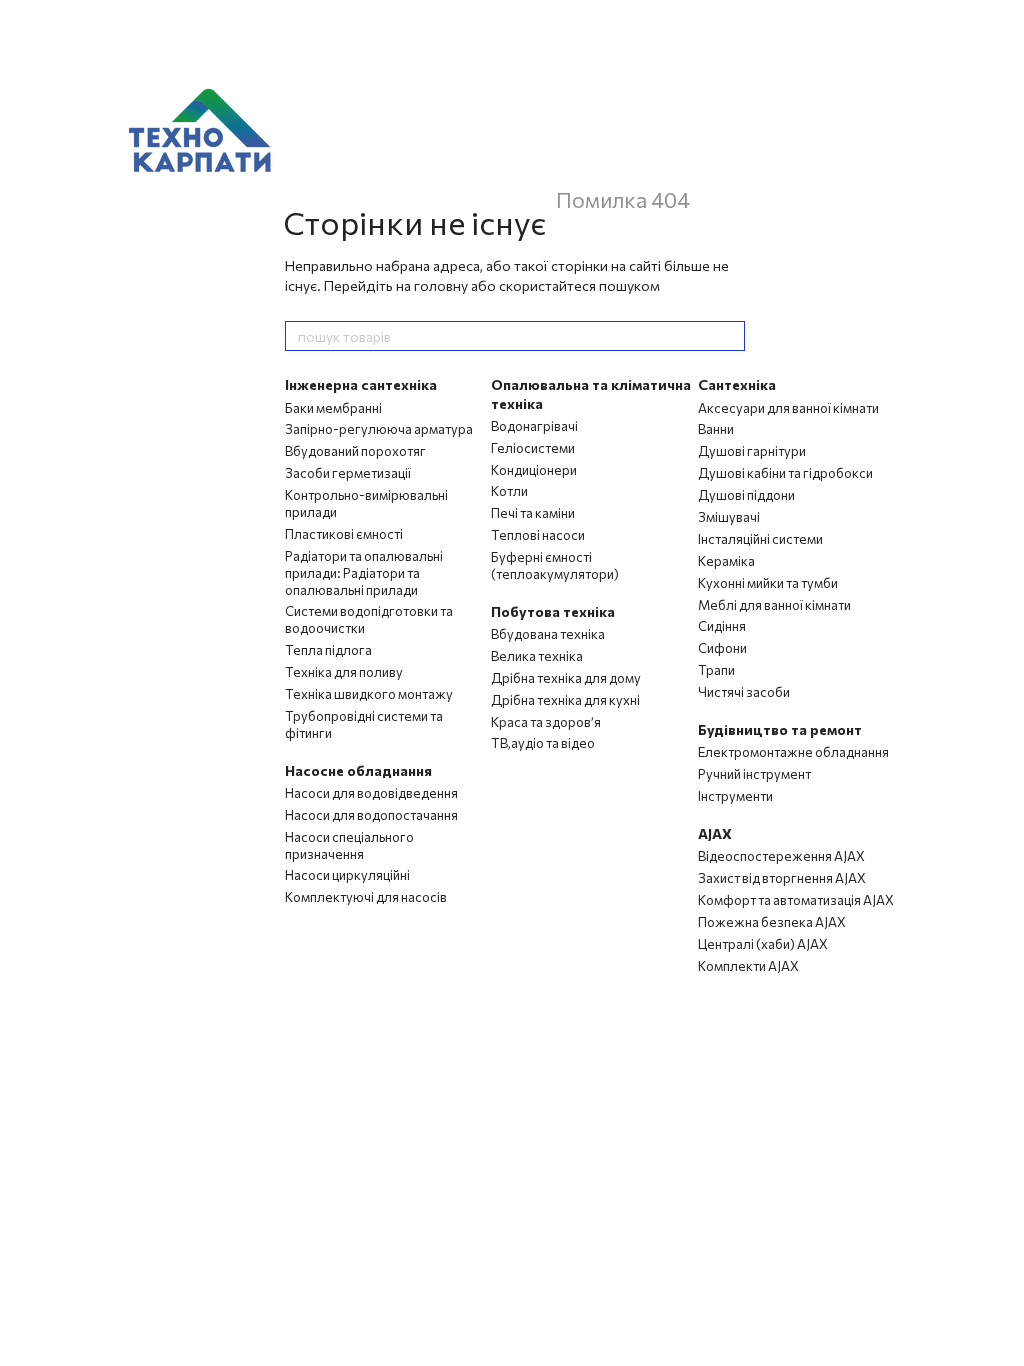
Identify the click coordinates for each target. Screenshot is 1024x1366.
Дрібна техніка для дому (566, 678)
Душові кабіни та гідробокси (785, 473)
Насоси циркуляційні (347, 875)
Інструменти (735, 796)
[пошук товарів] (729, 336)
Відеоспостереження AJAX (781, 856)
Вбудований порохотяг (355, 451)
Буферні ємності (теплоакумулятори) (555, 565)
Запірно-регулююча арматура (379, 429)
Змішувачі (729, 517)
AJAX (715, 833)
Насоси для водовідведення (371, 793)
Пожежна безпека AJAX (772, 922)
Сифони (722, 648)
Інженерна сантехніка (361, 384)
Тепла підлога (328, 650)
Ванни (716, 429)
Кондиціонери (534, 470)
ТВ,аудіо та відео (543, 743)
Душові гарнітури (752, 451)
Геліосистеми (533, 448)
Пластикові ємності (344, 534)
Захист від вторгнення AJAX (782, 878)
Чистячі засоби (744, 692)
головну (441, 285)
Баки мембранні (333, 408)
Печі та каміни (533, 513)
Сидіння (722, 626)
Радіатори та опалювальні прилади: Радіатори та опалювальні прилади (364, 573)
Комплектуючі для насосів (366, 897)
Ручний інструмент (754, 774)
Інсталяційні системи (760, 539)
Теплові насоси (538, 535)
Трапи (716, 670)
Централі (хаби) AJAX (763, 944)
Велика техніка (537, 656)
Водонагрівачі (534, 426)
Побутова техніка (553, 611)
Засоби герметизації (348, 473)
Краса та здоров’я (546, 722)
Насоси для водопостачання (371, 815)
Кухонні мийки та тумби (768, 583)
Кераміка (726, 561)
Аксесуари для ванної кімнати (788, 408)
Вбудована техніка (548, 634)
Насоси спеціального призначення (349, 845)
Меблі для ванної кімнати (774, 605)
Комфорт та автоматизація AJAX (796, 900)
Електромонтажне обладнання (793, 752)
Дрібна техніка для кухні (565, 700)
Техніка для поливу (344, 672)
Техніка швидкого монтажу (369, 694)
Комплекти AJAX (748, 966)
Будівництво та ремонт (780, 729)
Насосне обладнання (358, 770)
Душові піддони (746, 495)
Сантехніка (737, 384)
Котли (509, 491)
